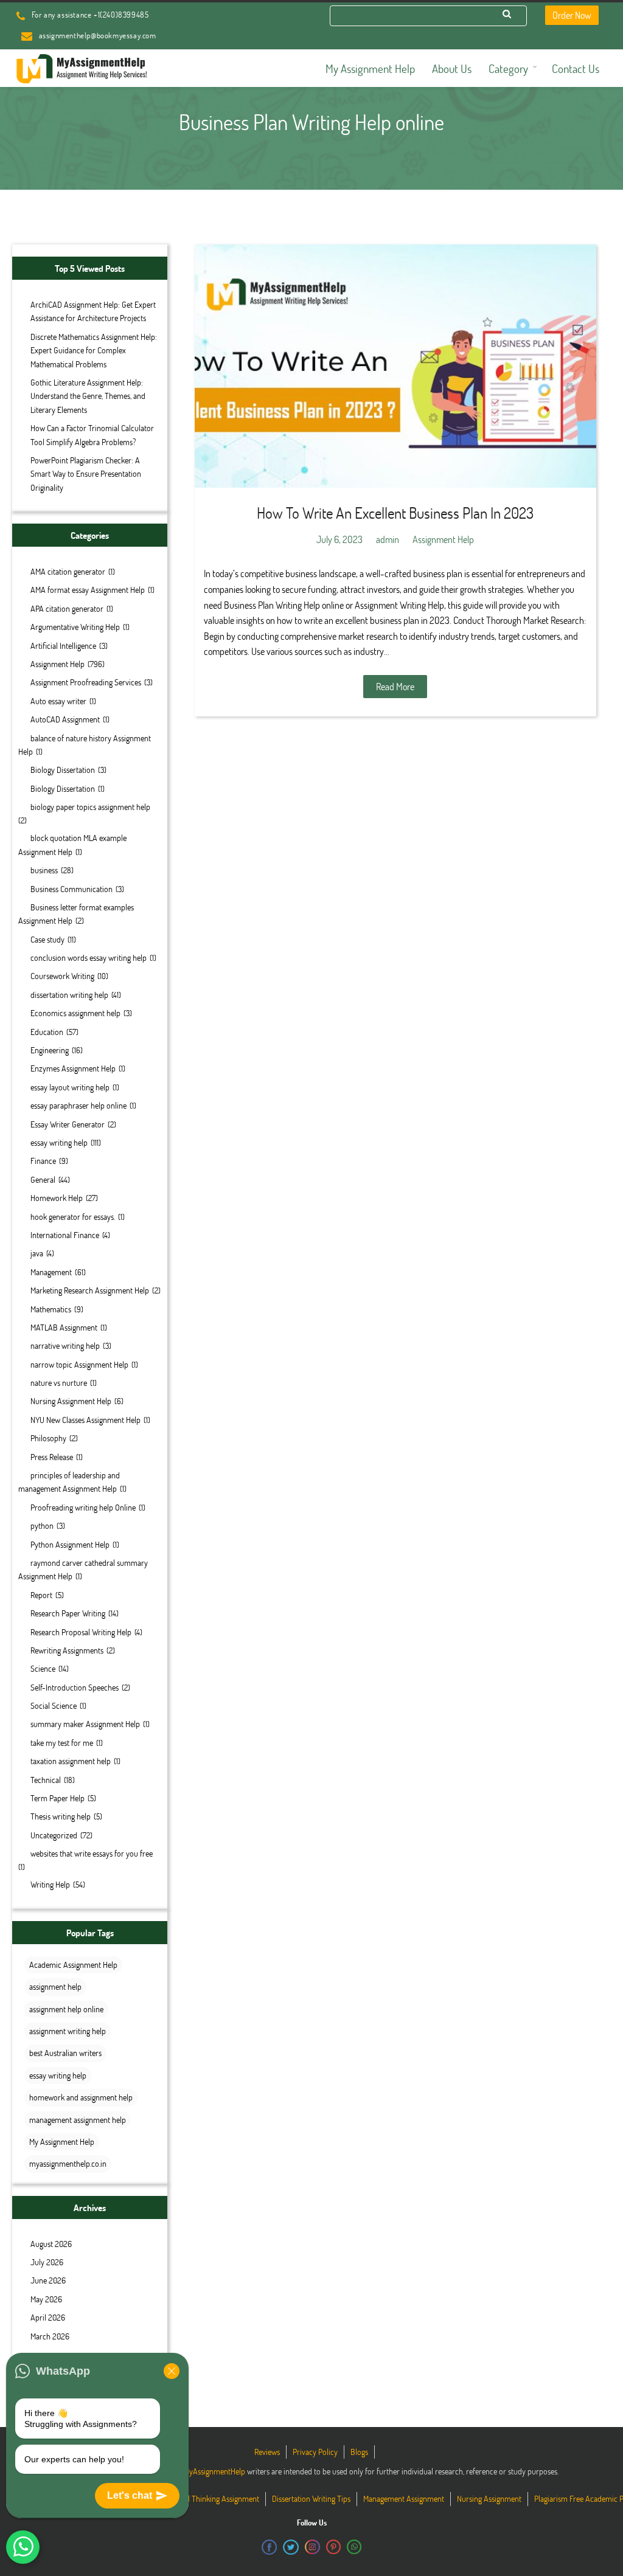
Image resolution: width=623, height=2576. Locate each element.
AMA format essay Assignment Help (88, 590)
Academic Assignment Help (73, 1965)
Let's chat (130, 2495)
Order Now (572, 15)
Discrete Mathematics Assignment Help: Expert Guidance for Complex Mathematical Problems (94, 350)
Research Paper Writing (68, 1613)
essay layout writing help (70, 1087)
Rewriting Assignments (67, 1650)
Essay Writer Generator (68, 1124)
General (43, 1179)
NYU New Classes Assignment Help (85, 1420)
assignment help (55, 1986)
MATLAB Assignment (64, 1327)
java (37, 1253)
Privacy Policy (315, 2452)
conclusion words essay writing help (89, 957)
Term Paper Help (57, 1798)
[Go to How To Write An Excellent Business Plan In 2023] (395, 366)
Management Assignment (404, 2498)
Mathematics (51, 1309)
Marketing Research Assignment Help (90, 1290)
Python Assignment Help (70, 1544)
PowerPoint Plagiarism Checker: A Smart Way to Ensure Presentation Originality (86, 474)
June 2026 (48, 2280)
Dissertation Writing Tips (311, 2498)
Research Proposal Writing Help (81, 1632)
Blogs (359, 2452)
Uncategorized (54, 1835)
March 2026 (50, 2336)
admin (388, 539)
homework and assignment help (81, 2097)
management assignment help (78, 2120)
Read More (395, 686)
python (42, 1525)
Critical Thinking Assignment (213, 2498)
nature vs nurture (59, 1383)
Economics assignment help (75, 1013)
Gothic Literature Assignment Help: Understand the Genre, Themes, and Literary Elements (88, 396)
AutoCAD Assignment (65, 719)
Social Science (54, 1705)
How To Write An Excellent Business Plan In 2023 (395, 513)
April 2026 (48, 2317)
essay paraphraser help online (78, 1105)
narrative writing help (65, 1345)
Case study (47, 939)
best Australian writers (65, 2053)
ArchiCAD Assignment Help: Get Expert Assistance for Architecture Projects (93, 311)
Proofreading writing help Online (83, 1507)
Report (41, 1595)
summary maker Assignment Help (85, 1724)
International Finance (65, 1235)
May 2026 (46, 2299)
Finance (43, 1161)
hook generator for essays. (73, 1217)
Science (43, 1668)
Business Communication (71, 889)
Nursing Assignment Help (71, 1401)
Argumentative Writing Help (75, 627)
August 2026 (51, 2244)
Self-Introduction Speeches (75, 1687)
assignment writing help (68, 2031)
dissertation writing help (69, 995)
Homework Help (57, 1198)
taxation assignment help (71, 1761)
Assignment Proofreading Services (86, 682)
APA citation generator (67, 608)
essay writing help (59, 1142)
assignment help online (66, 2009)
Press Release (52, 1457)
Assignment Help (57, 664)
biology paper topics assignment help (90, 807)
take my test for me (62, 1743)
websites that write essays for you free (92, 1853)
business (44, 870)
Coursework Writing (62, 976)
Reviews (267, 2452)
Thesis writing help (61, 1816)
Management (51, 1272)
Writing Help (50, 1884)
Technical (46, 1780)
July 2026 (47, 2262)
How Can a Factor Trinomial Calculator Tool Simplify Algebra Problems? (92, 435)
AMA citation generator (68, 571)
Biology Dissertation (63, 770)
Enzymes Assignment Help (73, 1068)
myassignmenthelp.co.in (68, 2163)
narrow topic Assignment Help (79, 1364)
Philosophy (48, 1438)
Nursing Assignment (489, 2498)
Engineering (50, 1050)
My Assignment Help (62, 2141)
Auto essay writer (58, 701)
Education (47, 1032)
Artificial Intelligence (63, 646)
